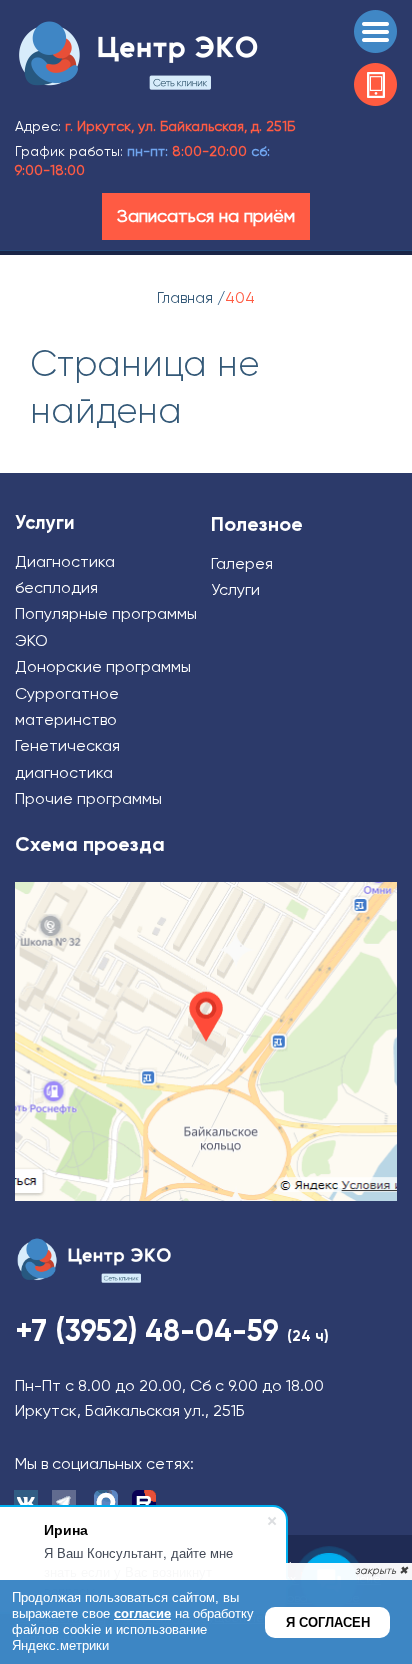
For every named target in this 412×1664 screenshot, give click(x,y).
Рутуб (145, 1501)
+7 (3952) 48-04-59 (375, 84)
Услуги (235, 589)
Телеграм (65, 1501)
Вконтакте (25, 1501)
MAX (105, 1501)
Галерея (242, 563)
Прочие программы (88, 798)
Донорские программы (103, 666)
